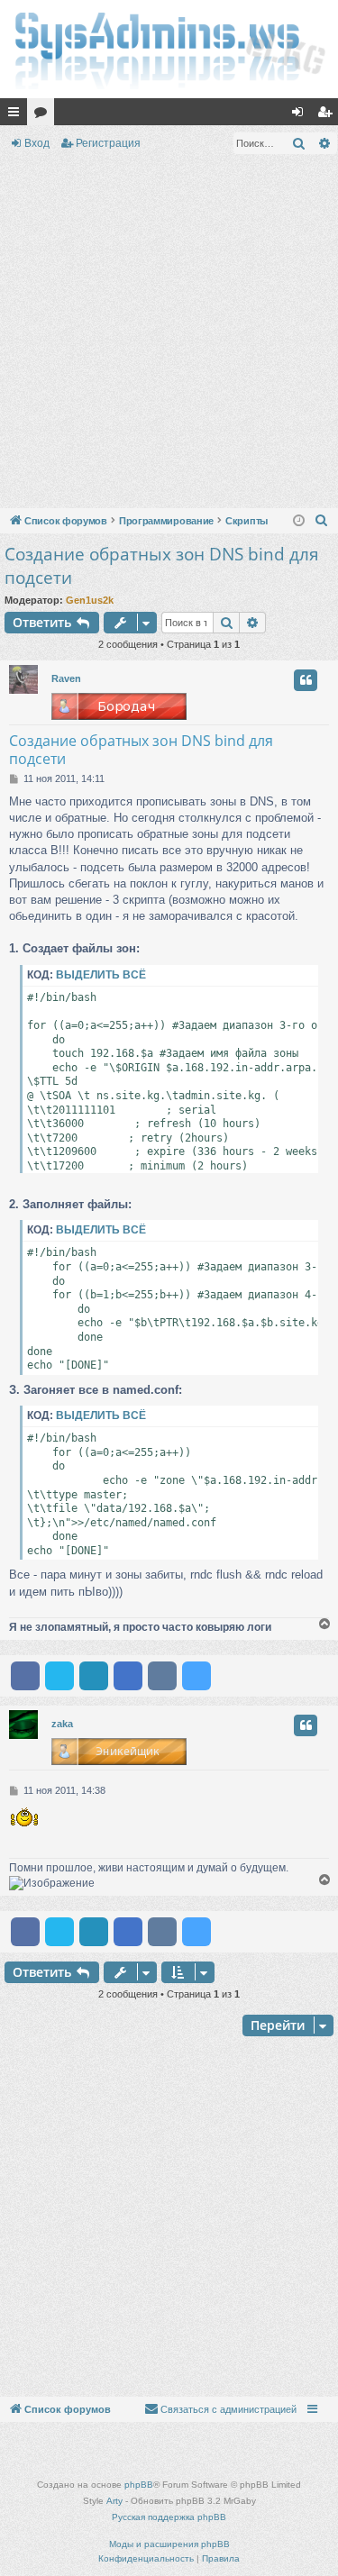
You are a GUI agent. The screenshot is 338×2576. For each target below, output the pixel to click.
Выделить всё (101, 975)
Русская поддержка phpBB (169, 2517)
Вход (37, 143)
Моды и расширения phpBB (169, 2544)
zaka (62, 1724)
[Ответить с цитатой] (306, 680)
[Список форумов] (169, 49)
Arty (114, 2501)
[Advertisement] (169, 335)
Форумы (44, 115)
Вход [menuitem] (301, 115)
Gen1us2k (90, 600)
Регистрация (108, 143)
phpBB (139, 2485)
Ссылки (17, 115)
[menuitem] (322, 521)
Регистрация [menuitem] (328, 115)
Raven (66, 678)
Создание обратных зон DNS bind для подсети (162, 566)
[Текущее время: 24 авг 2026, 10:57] (299, 521)
